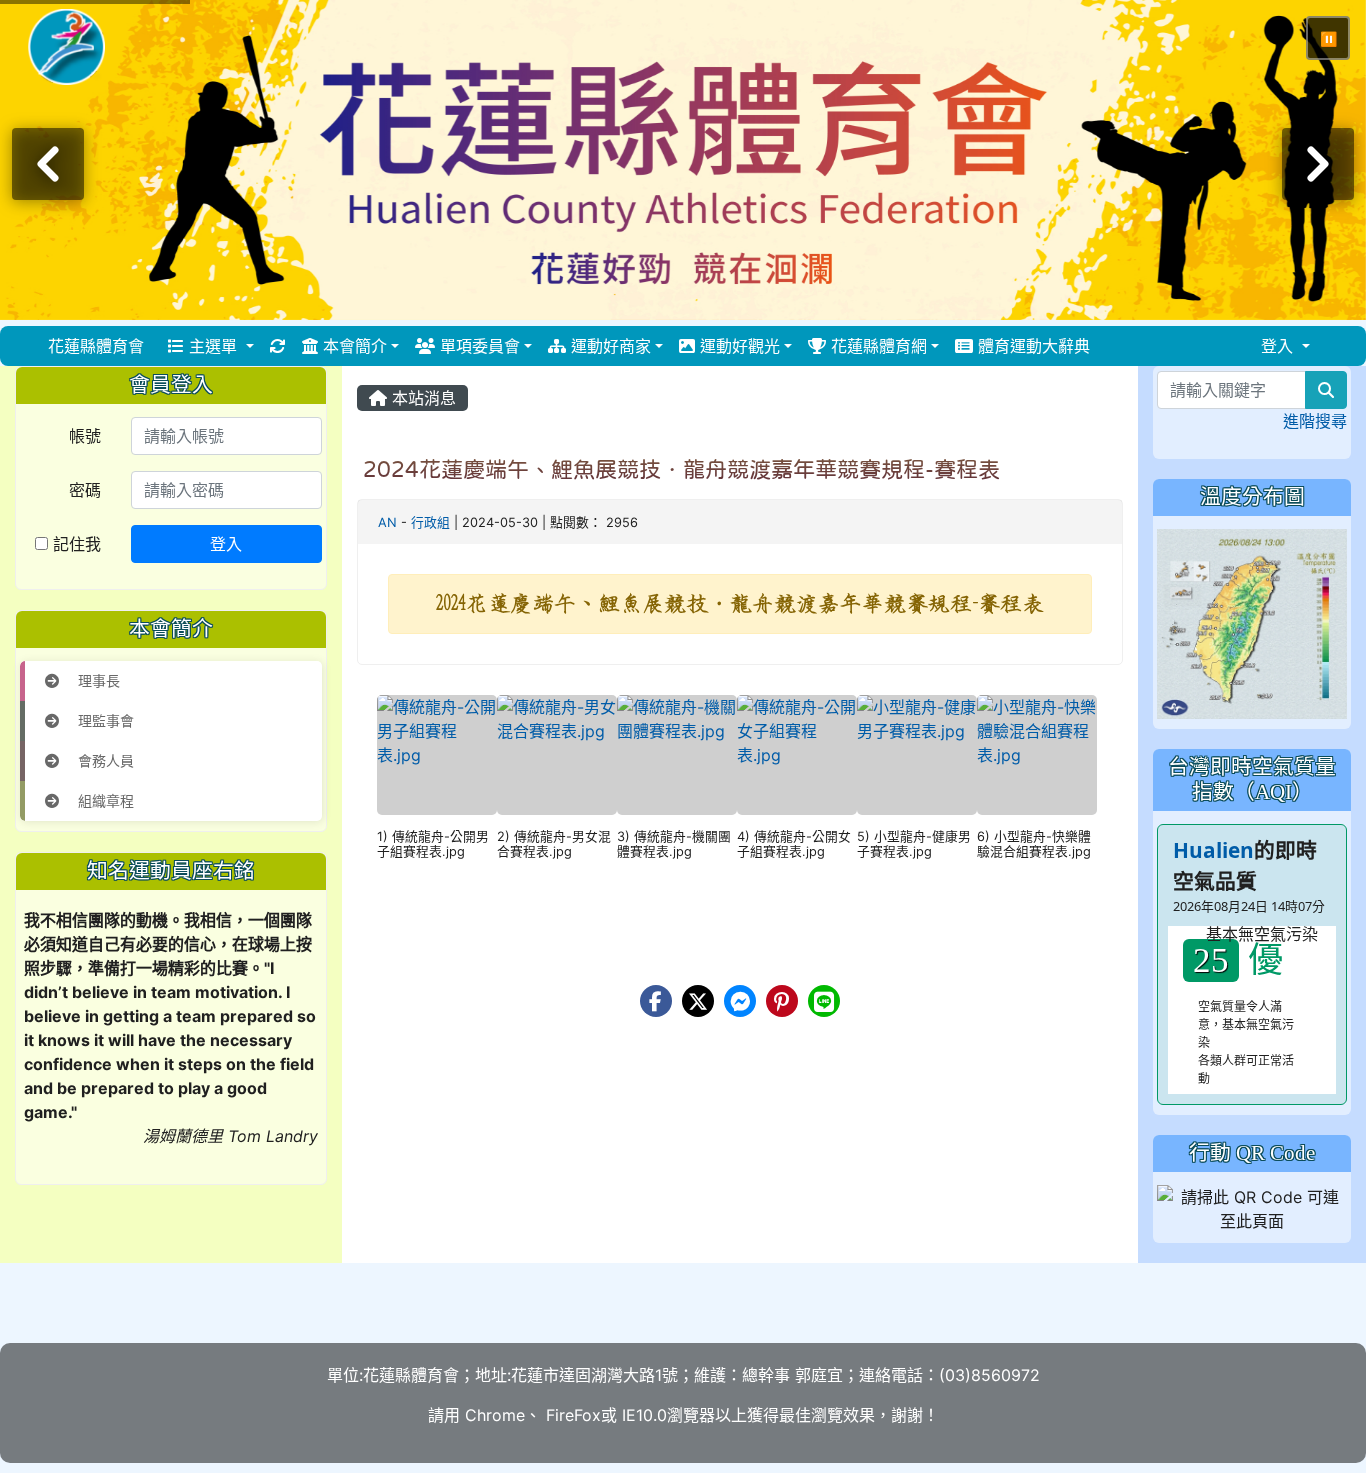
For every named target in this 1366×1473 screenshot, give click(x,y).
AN (387, 522)
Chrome (495, 1415)
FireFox (571, 1415)
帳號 (85, 436)
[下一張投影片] (1318, 164)
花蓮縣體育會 (96, 346)
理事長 (97, 680)
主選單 (213, 346)
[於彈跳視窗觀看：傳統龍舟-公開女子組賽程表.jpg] (797, 755)
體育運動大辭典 (1031, 346)
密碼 (85, 490)
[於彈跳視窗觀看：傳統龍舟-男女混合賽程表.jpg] (557, 755)
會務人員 (104, 760)
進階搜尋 (1315, 421)
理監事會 (104, 720)
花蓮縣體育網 (876, 346)
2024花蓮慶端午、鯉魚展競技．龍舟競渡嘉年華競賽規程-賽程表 (681, 469)
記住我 (74, 544)
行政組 (430, 522)
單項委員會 (477, 346)
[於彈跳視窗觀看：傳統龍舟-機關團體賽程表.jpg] (677, 755)
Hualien (1213, 850)
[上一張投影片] (48, 164)
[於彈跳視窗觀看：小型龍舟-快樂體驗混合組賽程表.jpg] (1037, 755)
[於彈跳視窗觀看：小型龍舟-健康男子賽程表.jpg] (917, 755)
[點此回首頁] (683, 160)
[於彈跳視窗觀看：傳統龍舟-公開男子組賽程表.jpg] (437, 755)
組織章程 (104, 800)
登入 (226, 544)
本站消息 (421, 398)
